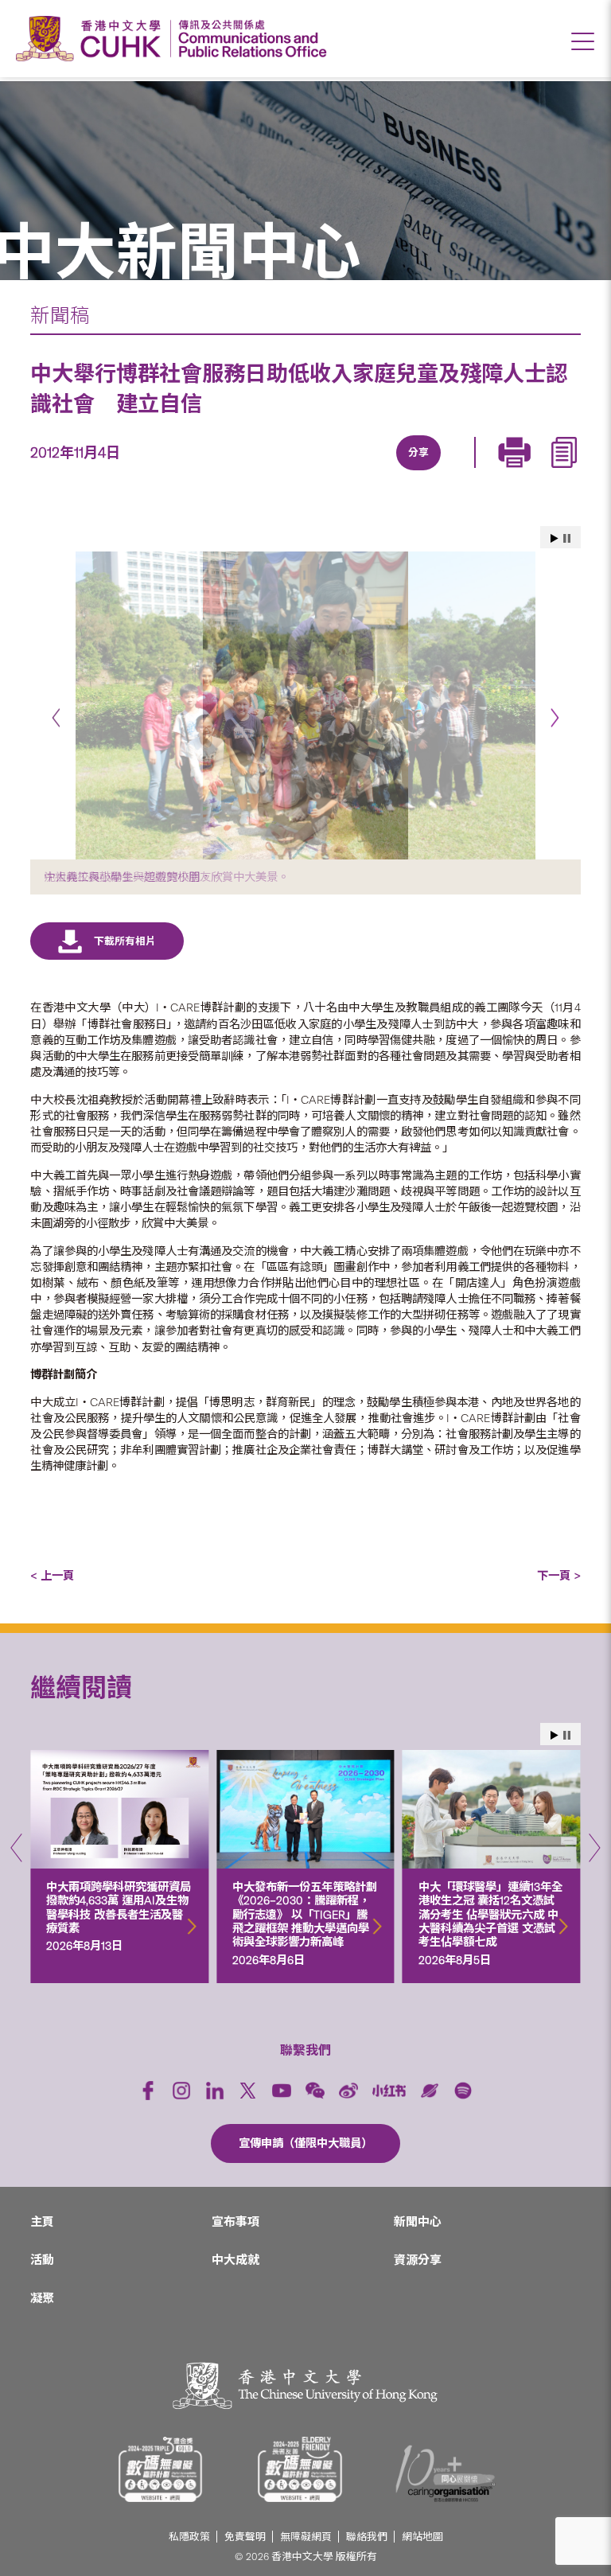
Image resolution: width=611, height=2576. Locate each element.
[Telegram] (398, 472)
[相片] (305, 705)
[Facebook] (288, 472)
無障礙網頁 (306, 2537)
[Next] (555, 718)
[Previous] (56, 718)
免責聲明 (245, 2537)
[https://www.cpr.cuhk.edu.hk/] (249, 39)
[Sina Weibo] (434, 472)
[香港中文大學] (92, 39)
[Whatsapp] (471, 472)
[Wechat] (315, 2091)
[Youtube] (282, 2091)
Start (555, 538)
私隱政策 (189, 2537)
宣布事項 (235, 2222)
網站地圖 (422, 2537)
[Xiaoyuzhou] (430, 2091)
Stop (567, 538)
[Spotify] (463, 2091)
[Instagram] (181, 2091)
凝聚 (42, 2298)
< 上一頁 (52, 1576)
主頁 (42, 2222)
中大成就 (235, 2260)
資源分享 (418, 2260)
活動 (42, 2260)
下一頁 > (559, 1576)
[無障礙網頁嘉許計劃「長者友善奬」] (300, 2469)
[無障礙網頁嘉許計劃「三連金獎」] (161, 2469)
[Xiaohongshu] (389, 2091)
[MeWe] (508, 472)
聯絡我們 (367, 2537)
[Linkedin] (325, 472)
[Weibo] (348, 2091)
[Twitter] (361, 472)
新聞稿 (60, 316)
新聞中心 (418, 2222)
